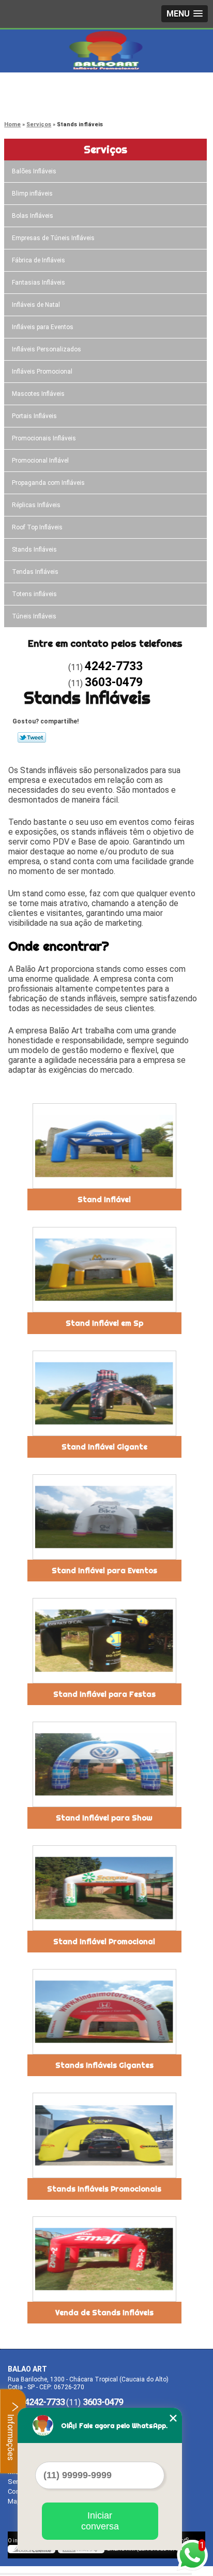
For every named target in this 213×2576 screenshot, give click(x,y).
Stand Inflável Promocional (104, 1942)
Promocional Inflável (40, 461)
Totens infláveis (34, 594)
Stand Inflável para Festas (104, 1694)
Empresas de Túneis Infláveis (53, 238)
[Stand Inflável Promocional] (104, 1888)
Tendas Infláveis (35, 572)
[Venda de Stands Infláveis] (104, 2259)
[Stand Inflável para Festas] (104, 1641)
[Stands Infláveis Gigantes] (104, 2012)
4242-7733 (49, 88)
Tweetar (32, 737)
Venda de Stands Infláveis (104, 2313)
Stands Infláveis (34, 550)
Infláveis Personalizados (47, 349)
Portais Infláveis (34, 416)
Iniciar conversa (100, 2521)
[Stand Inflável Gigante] (104, 1393)
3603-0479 (49, 101)
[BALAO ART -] (106, 50)
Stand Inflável (104, 1200)
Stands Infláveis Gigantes (104, 2065)
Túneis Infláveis (34, 616)
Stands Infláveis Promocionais (104, 2189)
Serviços (105, 149)
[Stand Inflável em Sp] (104, 1270)
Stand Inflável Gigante (104, 1447)
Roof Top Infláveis (37, 527)
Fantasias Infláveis (39, 283)
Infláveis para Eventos (43, 327)
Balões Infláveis (34, 171)
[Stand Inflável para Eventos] (104, 1517)
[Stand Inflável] (104, 1146)
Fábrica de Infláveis (39, 260)
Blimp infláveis (32, 194)
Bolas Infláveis (33, 216)
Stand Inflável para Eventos (104, 1571)
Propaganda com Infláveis (48, 483)
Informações (11, 2436)
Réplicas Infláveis (36, 505)
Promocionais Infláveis (44, 438)
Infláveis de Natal (36, 305)
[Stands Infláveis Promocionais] (104, 2135)
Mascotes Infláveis (38, 394)
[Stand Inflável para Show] (104, 1764)
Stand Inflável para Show (104, 1818)
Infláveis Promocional (42, 372)
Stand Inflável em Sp (104, 1323)
